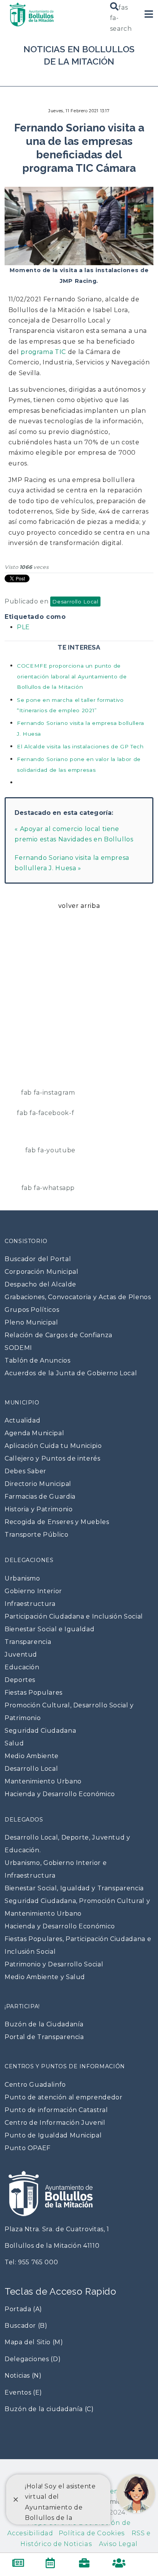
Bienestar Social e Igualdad (49, 1629)
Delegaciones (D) (33, 2359)
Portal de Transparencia (44, 2037)
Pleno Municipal (31, 1322)
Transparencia (28, 1642)
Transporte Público (37, 1535)
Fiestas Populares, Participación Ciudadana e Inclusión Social (78, 1945)
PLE (23, 627)
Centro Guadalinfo (35, 2085)
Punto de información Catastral (56, 2110)
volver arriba (79, 906)
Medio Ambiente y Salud (45, 1977)
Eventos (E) (23, 2392)
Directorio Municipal (38, 1484)
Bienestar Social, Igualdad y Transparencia (74, 1888)
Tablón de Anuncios (38, 1360)
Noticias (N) (23, 2376)
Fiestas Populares (34, 1693)
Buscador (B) (26, 2326)
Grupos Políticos (32, 1310)
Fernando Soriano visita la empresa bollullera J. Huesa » (72, 863)
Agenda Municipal (34, 1433)
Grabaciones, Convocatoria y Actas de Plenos (78, 1297)
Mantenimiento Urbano (43, 1781)
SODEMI (18, 1348)
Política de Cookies (89, 2533)
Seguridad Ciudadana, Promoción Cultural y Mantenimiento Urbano (77, 1907)
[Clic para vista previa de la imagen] (79, 223)
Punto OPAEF (28, 2148)
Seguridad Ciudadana (40, 1731)
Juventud (21, 1654)
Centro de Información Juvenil (55, 2123)
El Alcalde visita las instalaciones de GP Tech (80, 746)
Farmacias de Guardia (40, 1497)
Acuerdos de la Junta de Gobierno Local (71, 1373)
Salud (14, 1743)
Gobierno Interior (33, 1591)
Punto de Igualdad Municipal (53, 2135)
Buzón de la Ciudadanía (44, 2024)
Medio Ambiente (32, 1756)
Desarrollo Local (75, 602)
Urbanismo (22, 1578)
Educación (22, 1667)
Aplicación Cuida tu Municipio (53, 1446)
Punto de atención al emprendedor (63, 2097)
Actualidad (22, 1420)
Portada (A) (23, 2309)
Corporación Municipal (41, 1272)
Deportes (20, 1680)
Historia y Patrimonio (39, 1509)
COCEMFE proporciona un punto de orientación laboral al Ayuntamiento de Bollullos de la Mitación (72, 676)
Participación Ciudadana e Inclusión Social (74, 1616)
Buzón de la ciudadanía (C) (49, 2409)
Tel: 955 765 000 (31, 2262)
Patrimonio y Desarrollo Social (54, 1964)
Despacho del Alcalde (40, 1284)
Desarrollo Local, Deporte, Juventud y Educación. (67, 1844)
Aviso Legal (115, 2544)
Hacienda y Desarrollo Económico (60, 1794)
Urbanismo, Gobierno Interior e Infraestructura (56, 1869)
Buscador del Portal (38, 1259)
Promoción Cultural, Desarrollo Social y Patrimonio (69, 1712)
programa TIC (43, 352)
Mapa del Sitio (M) (34, 2342)
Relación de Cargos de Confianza (58, 1335)
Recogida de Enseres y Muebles (57, 1522)
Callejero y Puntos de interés (53, 1458)
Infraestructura (30, 1604)
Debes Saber (26, 1471)
